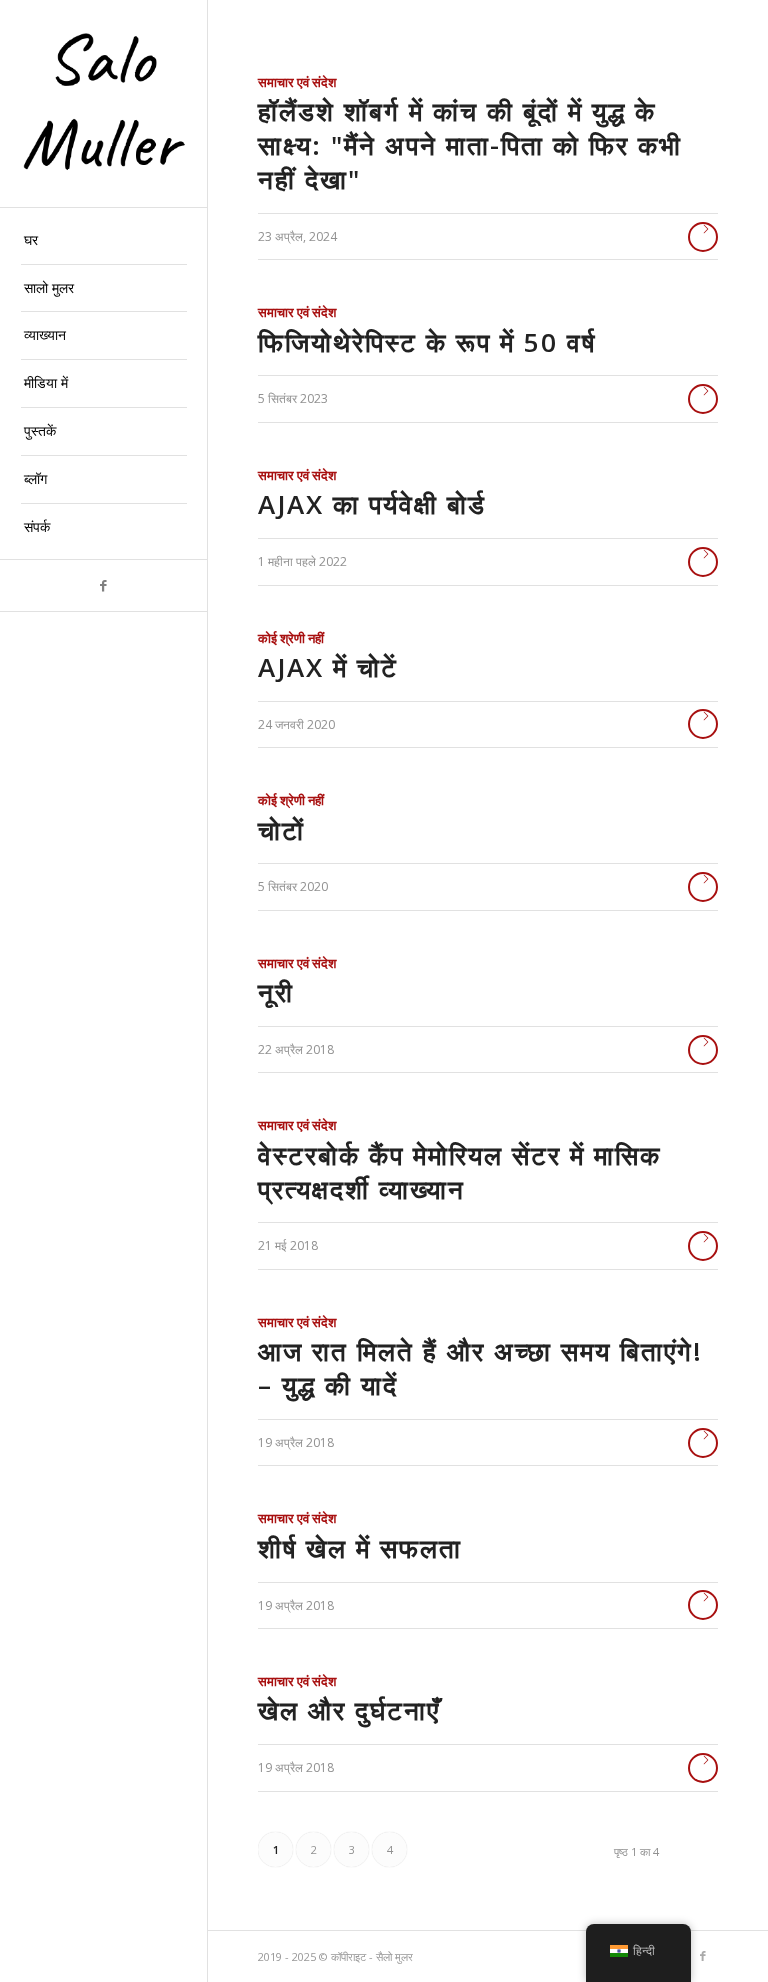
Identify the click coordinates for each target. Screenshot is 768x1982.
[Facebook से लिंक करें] (103, 585)
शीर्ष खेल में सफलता (360, 1548)
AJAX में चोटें (328, 667)
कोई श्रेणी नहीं (291, 638)
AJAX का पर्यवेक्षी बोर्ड (372, 504)
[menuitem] (104, 241)
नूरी (276, 992)
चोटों (281, 830)
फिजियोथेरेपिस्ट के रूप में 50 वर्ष (427, 342)
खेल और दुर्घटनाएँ (349, 1710)
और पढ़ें (703, 237)
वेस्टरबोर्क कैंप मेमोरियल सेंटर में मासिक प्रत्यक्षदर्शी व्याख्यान (459, 1172)
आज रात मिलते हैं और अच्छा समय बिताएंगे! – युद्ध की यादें (480, 1368)
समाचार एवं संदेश (297, 82)
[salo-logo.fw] (104, 104)
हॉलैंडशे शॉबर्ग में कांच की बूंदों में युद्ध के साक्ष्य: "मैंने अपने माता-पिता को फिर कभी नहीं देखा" (470, 145)
